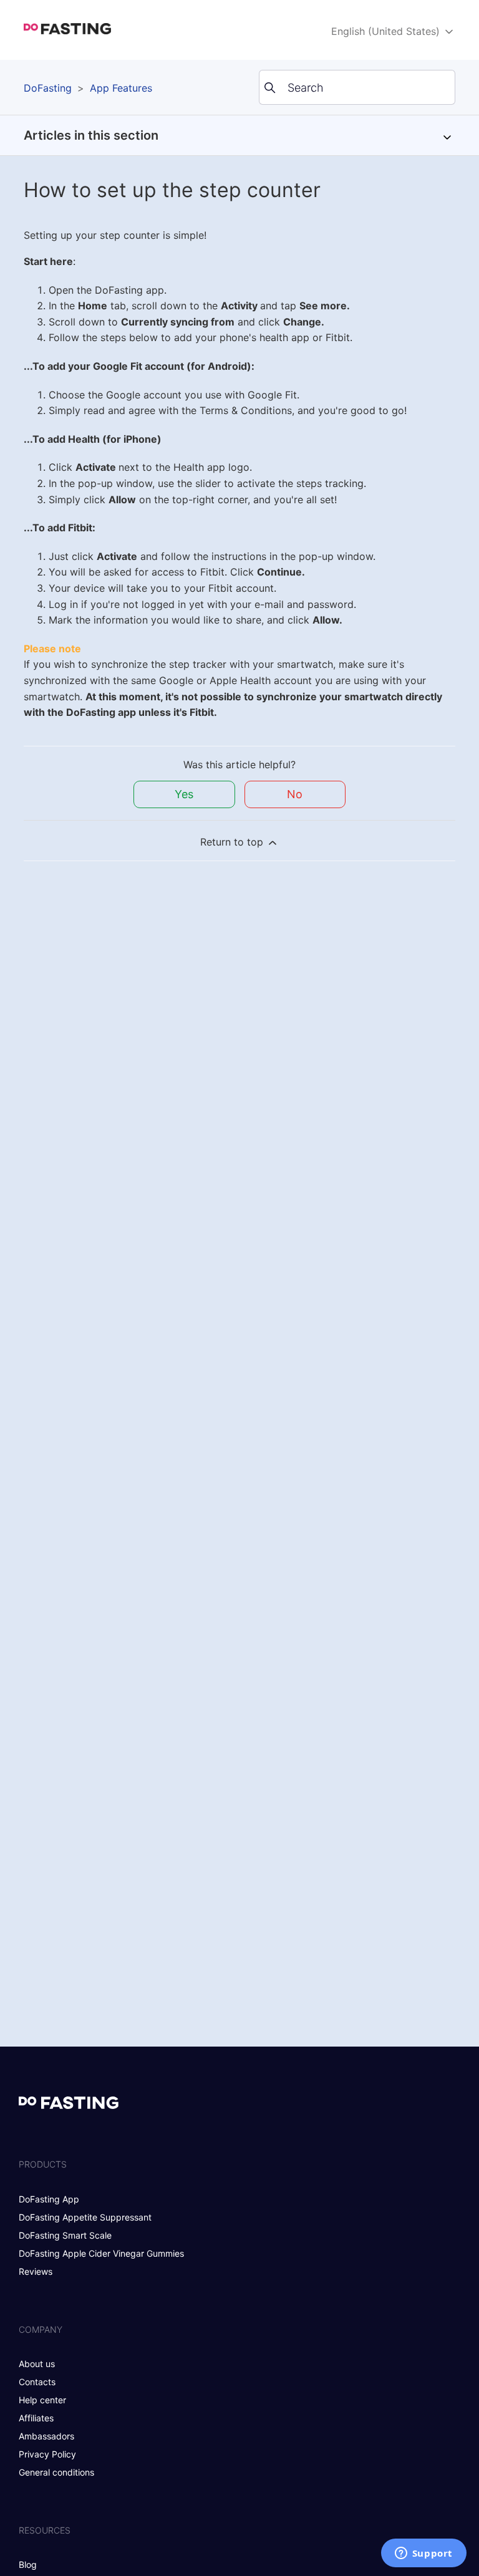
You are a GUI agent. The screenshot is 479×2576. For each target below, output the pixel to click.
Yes (184, 794)
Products (43, 2164)
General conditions (56, 2472)
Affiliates (36, 2418)
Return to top (233, 842)
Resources (45, 2530)
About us (37, 2364)
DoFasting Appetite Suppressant (85, 2217)
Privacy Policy (47, 2454)
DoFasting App (49, 2199)
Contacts (37, 2382)
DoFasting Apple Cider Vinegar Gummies (101, 2253)
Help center (42, 2400)
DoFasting (48, 88)
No (295, 794)
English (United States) (387, 31)
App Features (121, 88)
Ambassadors (46, 2436)
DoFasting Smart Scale (65, 2235)
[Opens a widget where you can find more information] (423, 2554)
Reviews (36, 2271)
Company (41, 2329)
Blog (28, 2564)
